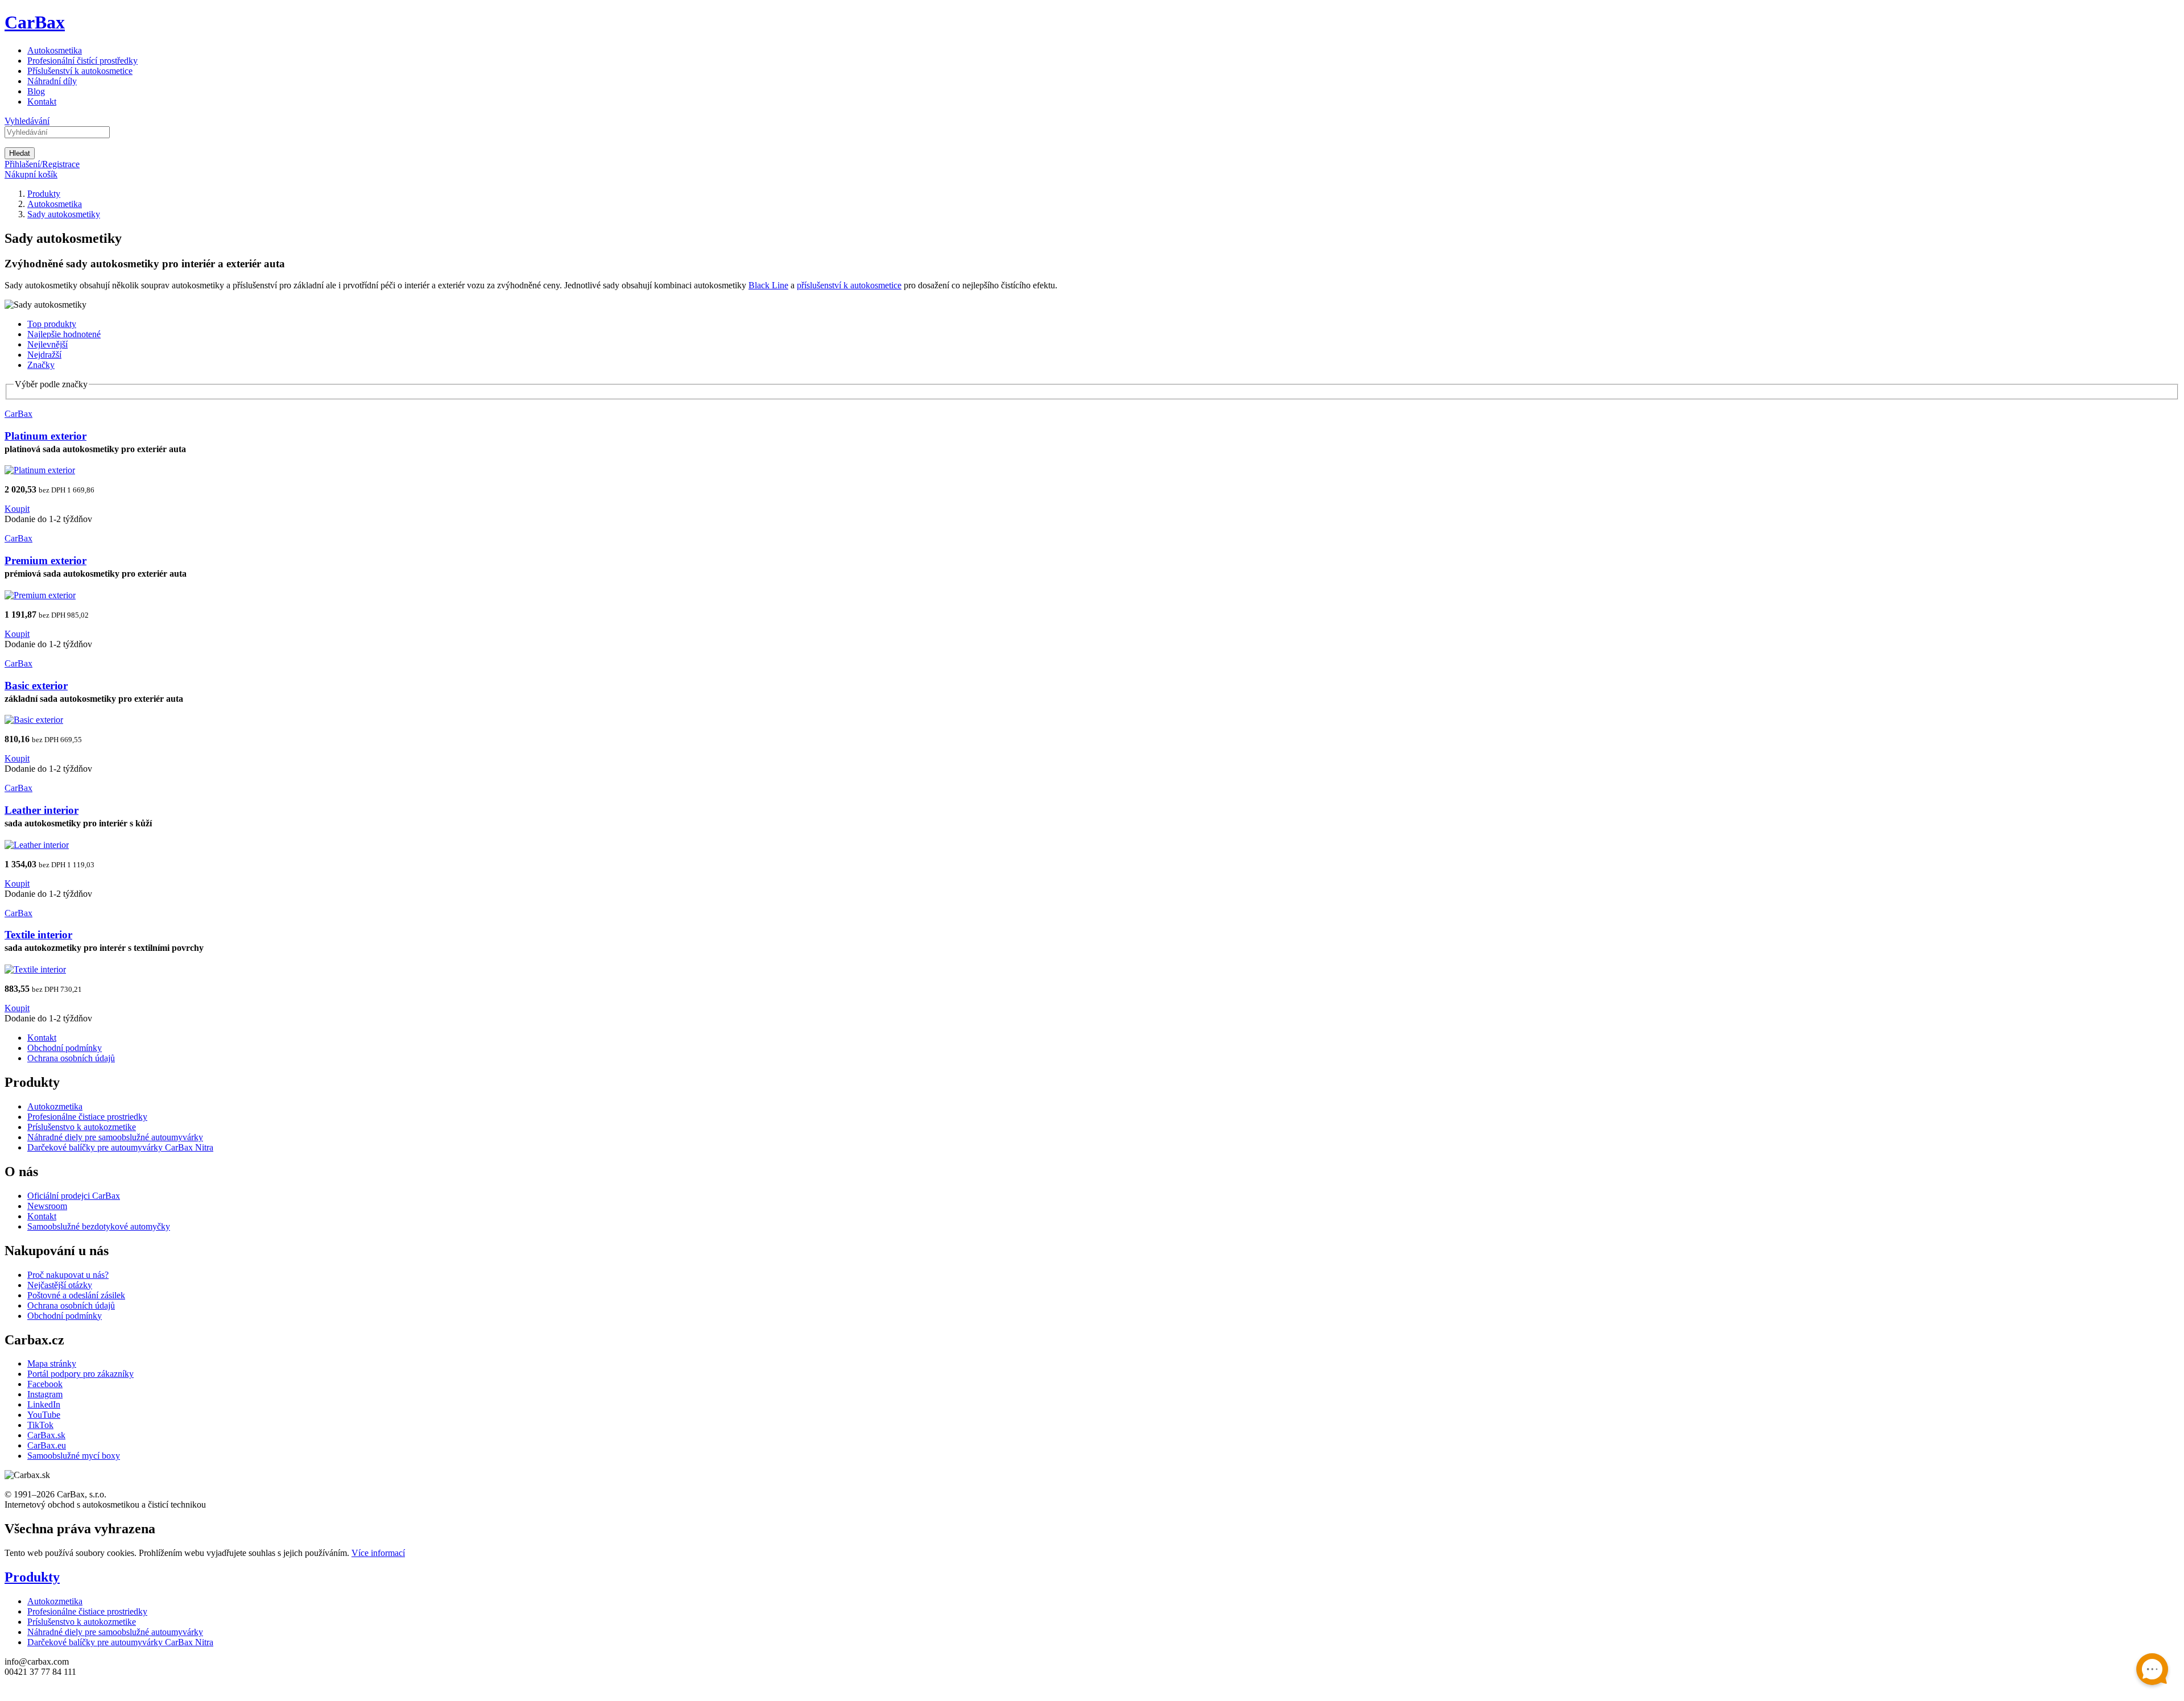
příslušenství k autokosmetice (849, 285)
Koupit (17, 509)
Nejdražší (44, 355)
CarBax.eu (47, 1445)
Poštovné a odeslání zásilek (76, 1295)
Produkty (32, 1577)
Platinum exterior (45, 436)
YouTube (44, 1415)
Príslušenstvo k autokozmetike (82, 1127)
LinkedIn (44, 1404)
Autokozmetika (55, 1106)
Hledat (20, 153)
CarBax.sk (46, 1435)
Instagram (45, 1394)
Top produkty (52, 324)
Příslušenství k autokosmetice (80, 71)
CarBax (35, 22)
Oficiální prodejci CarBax (74, 1196)
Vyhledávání (27, 121)
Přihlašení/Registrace (42, 164)
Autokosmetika (55, 50)
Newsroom (47, 1206)
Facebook (45, 1384)
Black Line (768, 285)
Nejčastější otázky (60, 1285)
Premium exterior (45, 560)
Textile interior (38, 935)
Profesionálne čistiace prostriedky (87, 1117)
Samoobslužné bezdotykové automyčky (99, 1226)
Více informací (378, 1553)
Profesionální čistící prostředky (82, 61)
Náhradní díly (52, 81)
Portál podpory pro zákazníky (80, 1374)
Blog (36, 91)
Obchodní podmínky (65, 1048)
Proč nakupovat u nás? (68, 1275)
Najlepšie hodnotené (64, 334)
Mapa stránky (52, 1363)
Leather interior (42, 810)
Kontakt (42, 102)
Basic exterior (36, 686)
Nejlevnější (47, 344)
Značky (41, 365)
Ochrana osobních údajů (71, 1058)
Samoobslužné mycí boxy (74, 1456)
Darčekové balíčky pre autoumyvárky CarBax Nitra (120, 1147)
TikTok (40, 1425)
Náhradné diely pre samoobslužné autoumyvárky (115, 1137)
